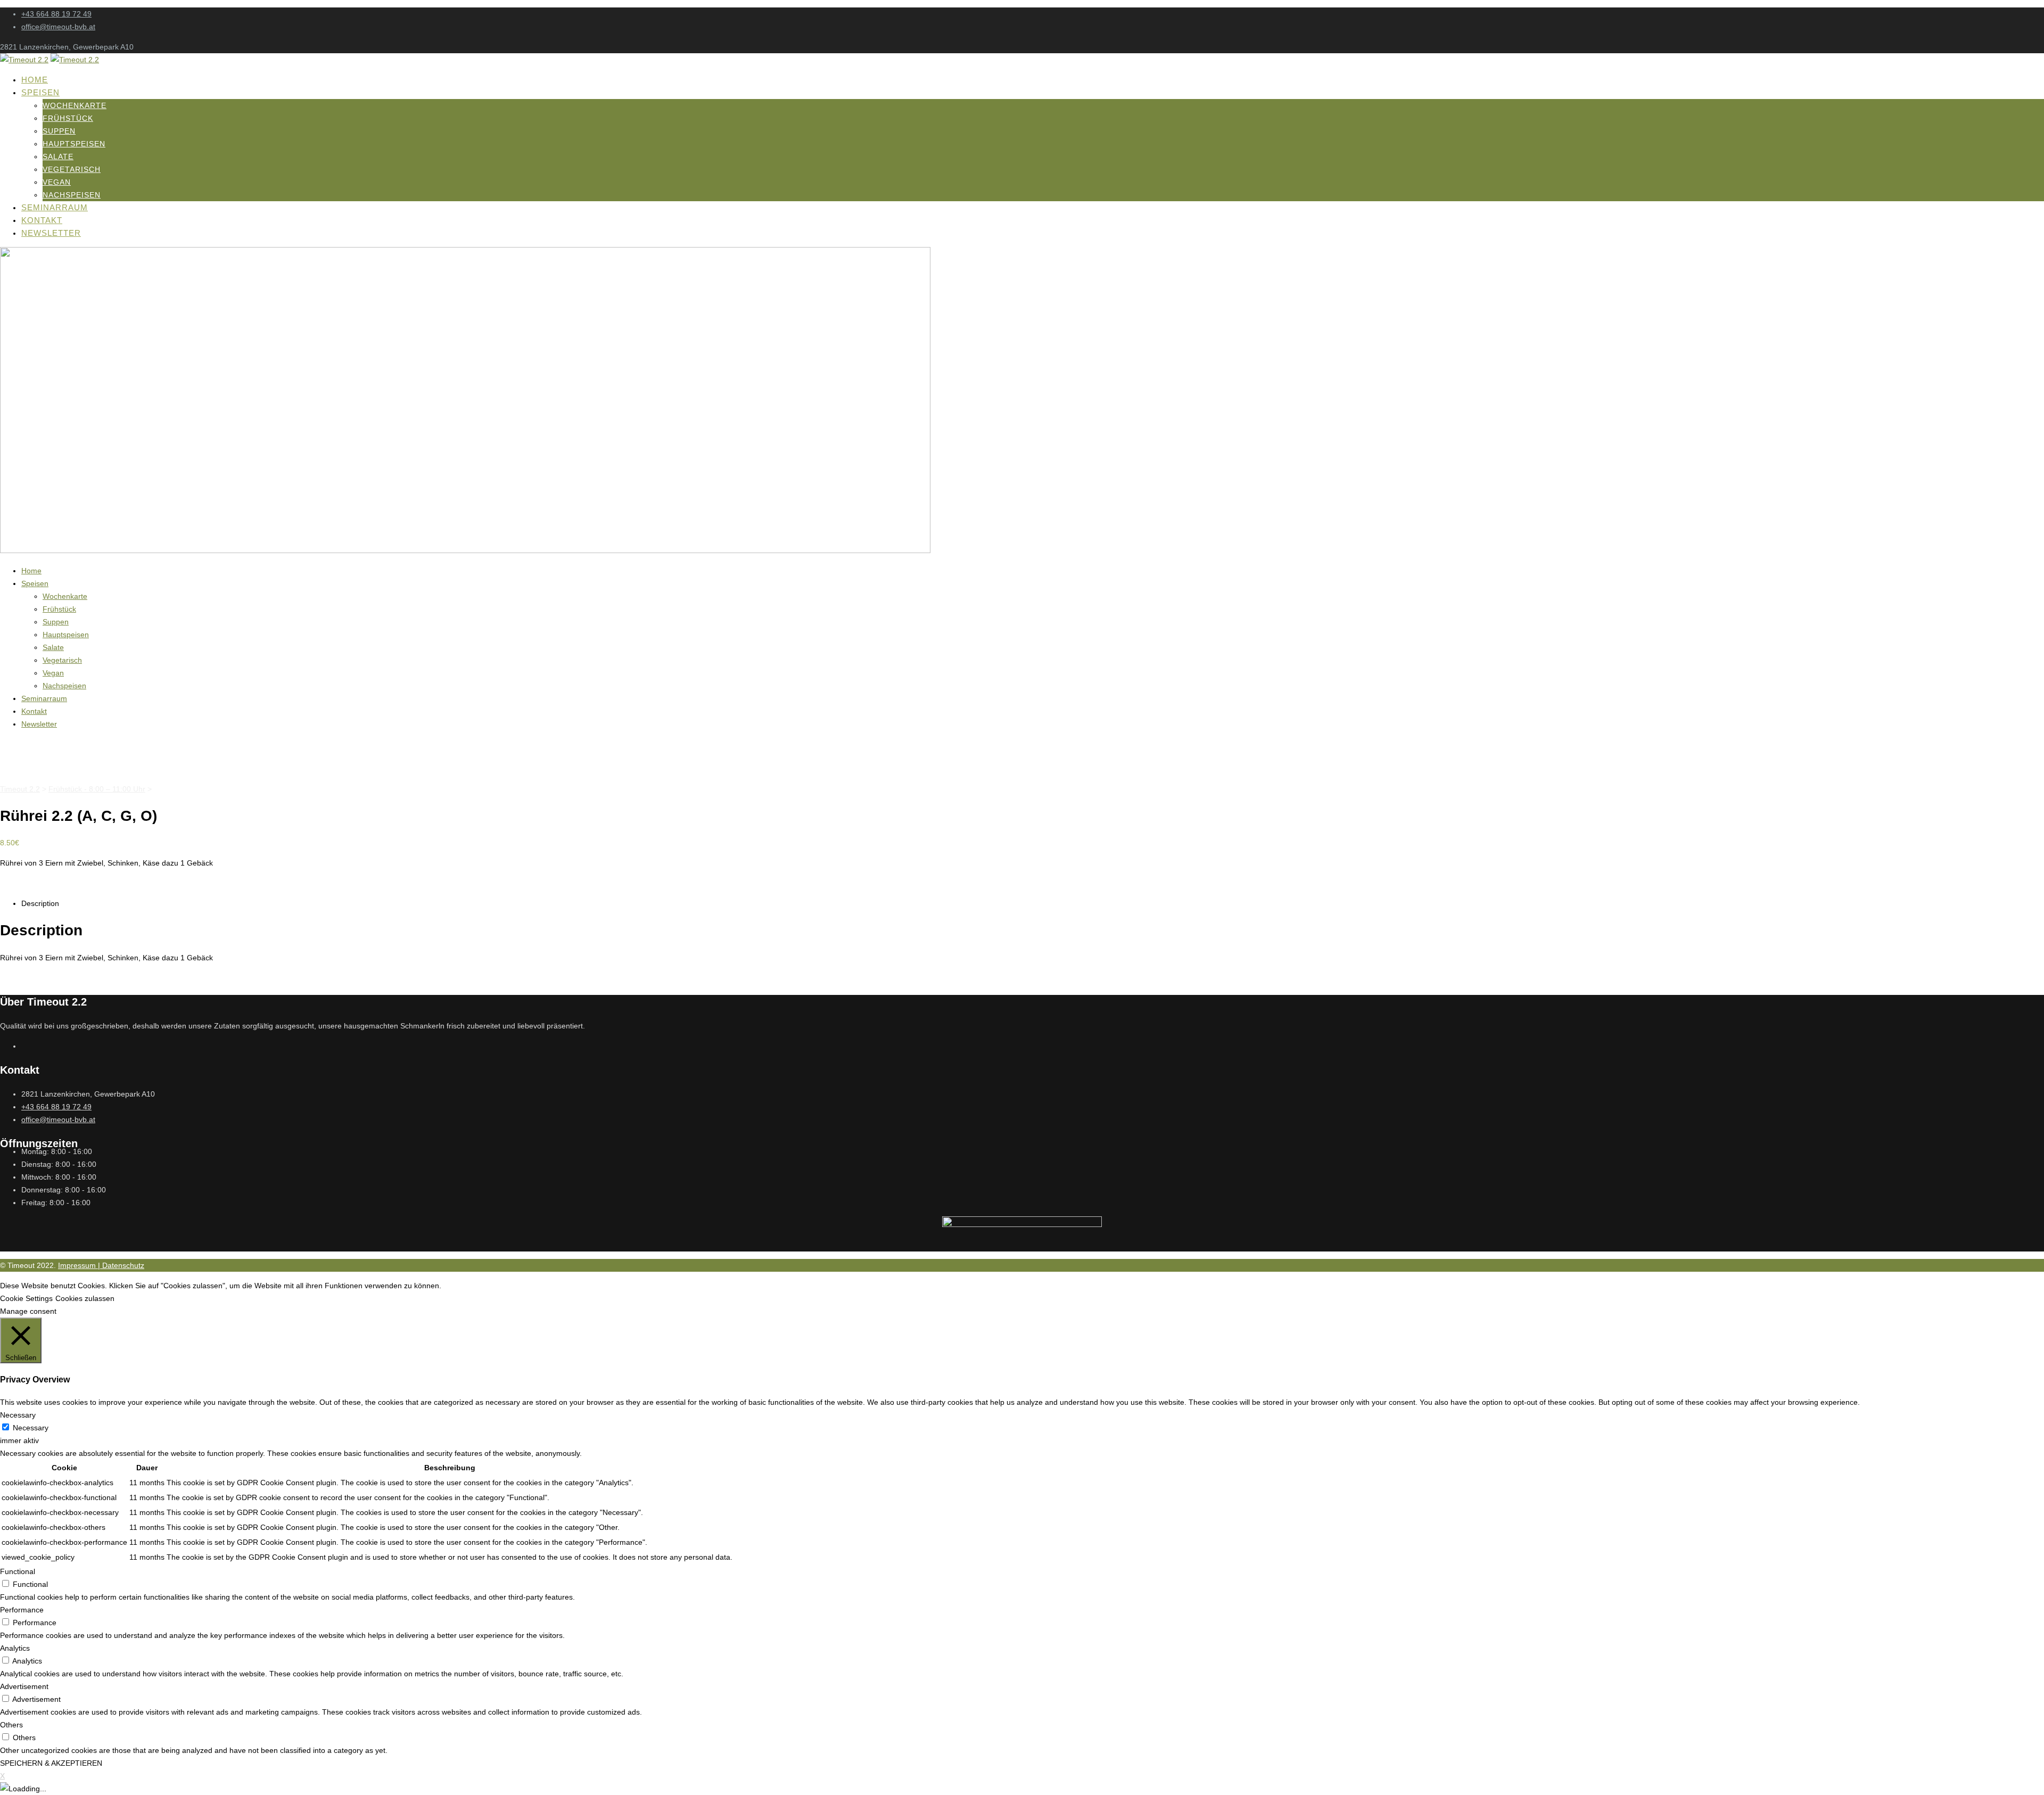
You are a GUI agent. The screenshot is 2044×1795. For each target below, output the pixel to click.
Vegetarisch (72, 169)
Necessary (31, 1428)
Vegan (57, 182)
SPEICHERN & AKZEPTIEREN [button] (51, 1763)
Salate (58, 157)
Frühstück (68, 118)
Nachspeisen (72, 195)
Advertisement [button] (24, 1686)
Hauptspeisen (74, 144)
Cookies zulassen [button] (85, 1298)
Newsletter (51, 233)
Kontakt (42, 220)
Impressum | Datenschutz (101, 1265)
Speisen (40, 92)
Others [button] (11, 1725)
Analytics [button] (15, 1648)
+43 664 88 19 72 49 (56, 14)
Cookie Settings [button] (26, 1298)
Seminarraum (55, 207)
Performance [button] (22, 1610)
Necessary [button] (18, 1415)
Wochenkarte (75, 105)
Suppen (59, 131)
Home (35, 80)
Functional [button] (18, 1571)
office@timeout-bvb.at (58, 27)
